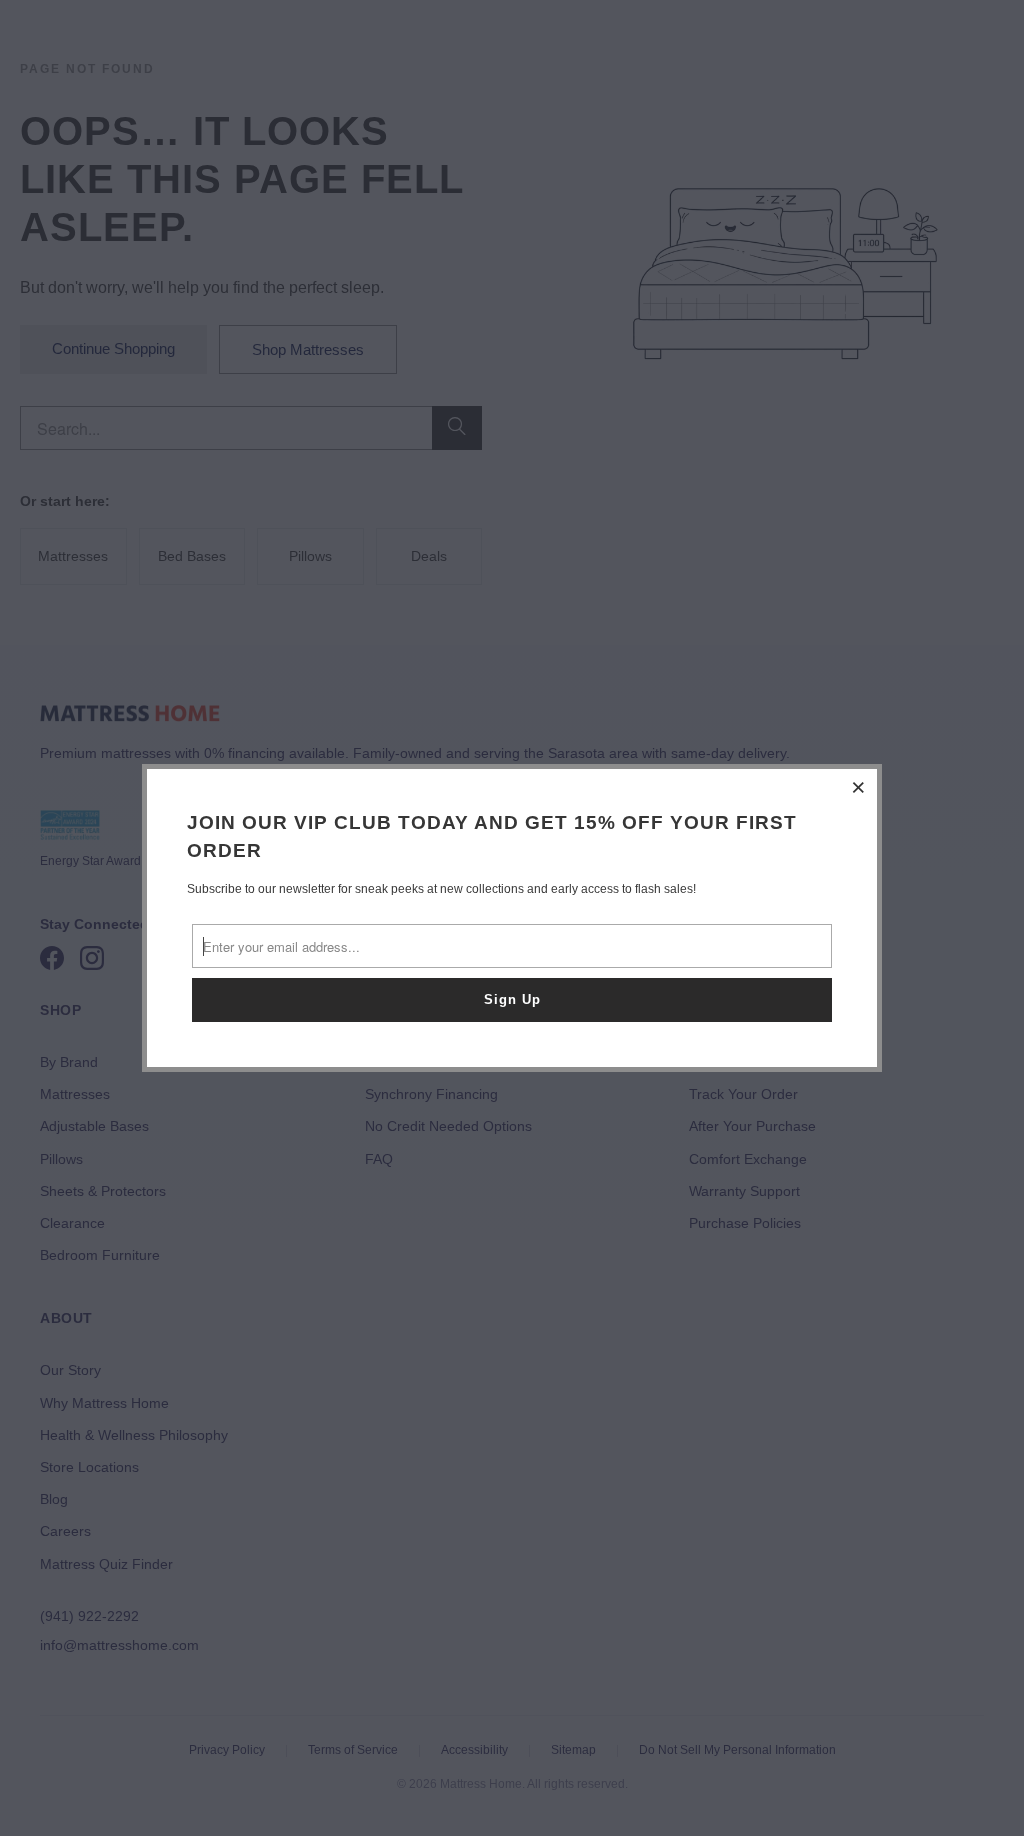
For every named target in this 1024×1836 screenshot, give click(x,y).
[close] (859, 787)
